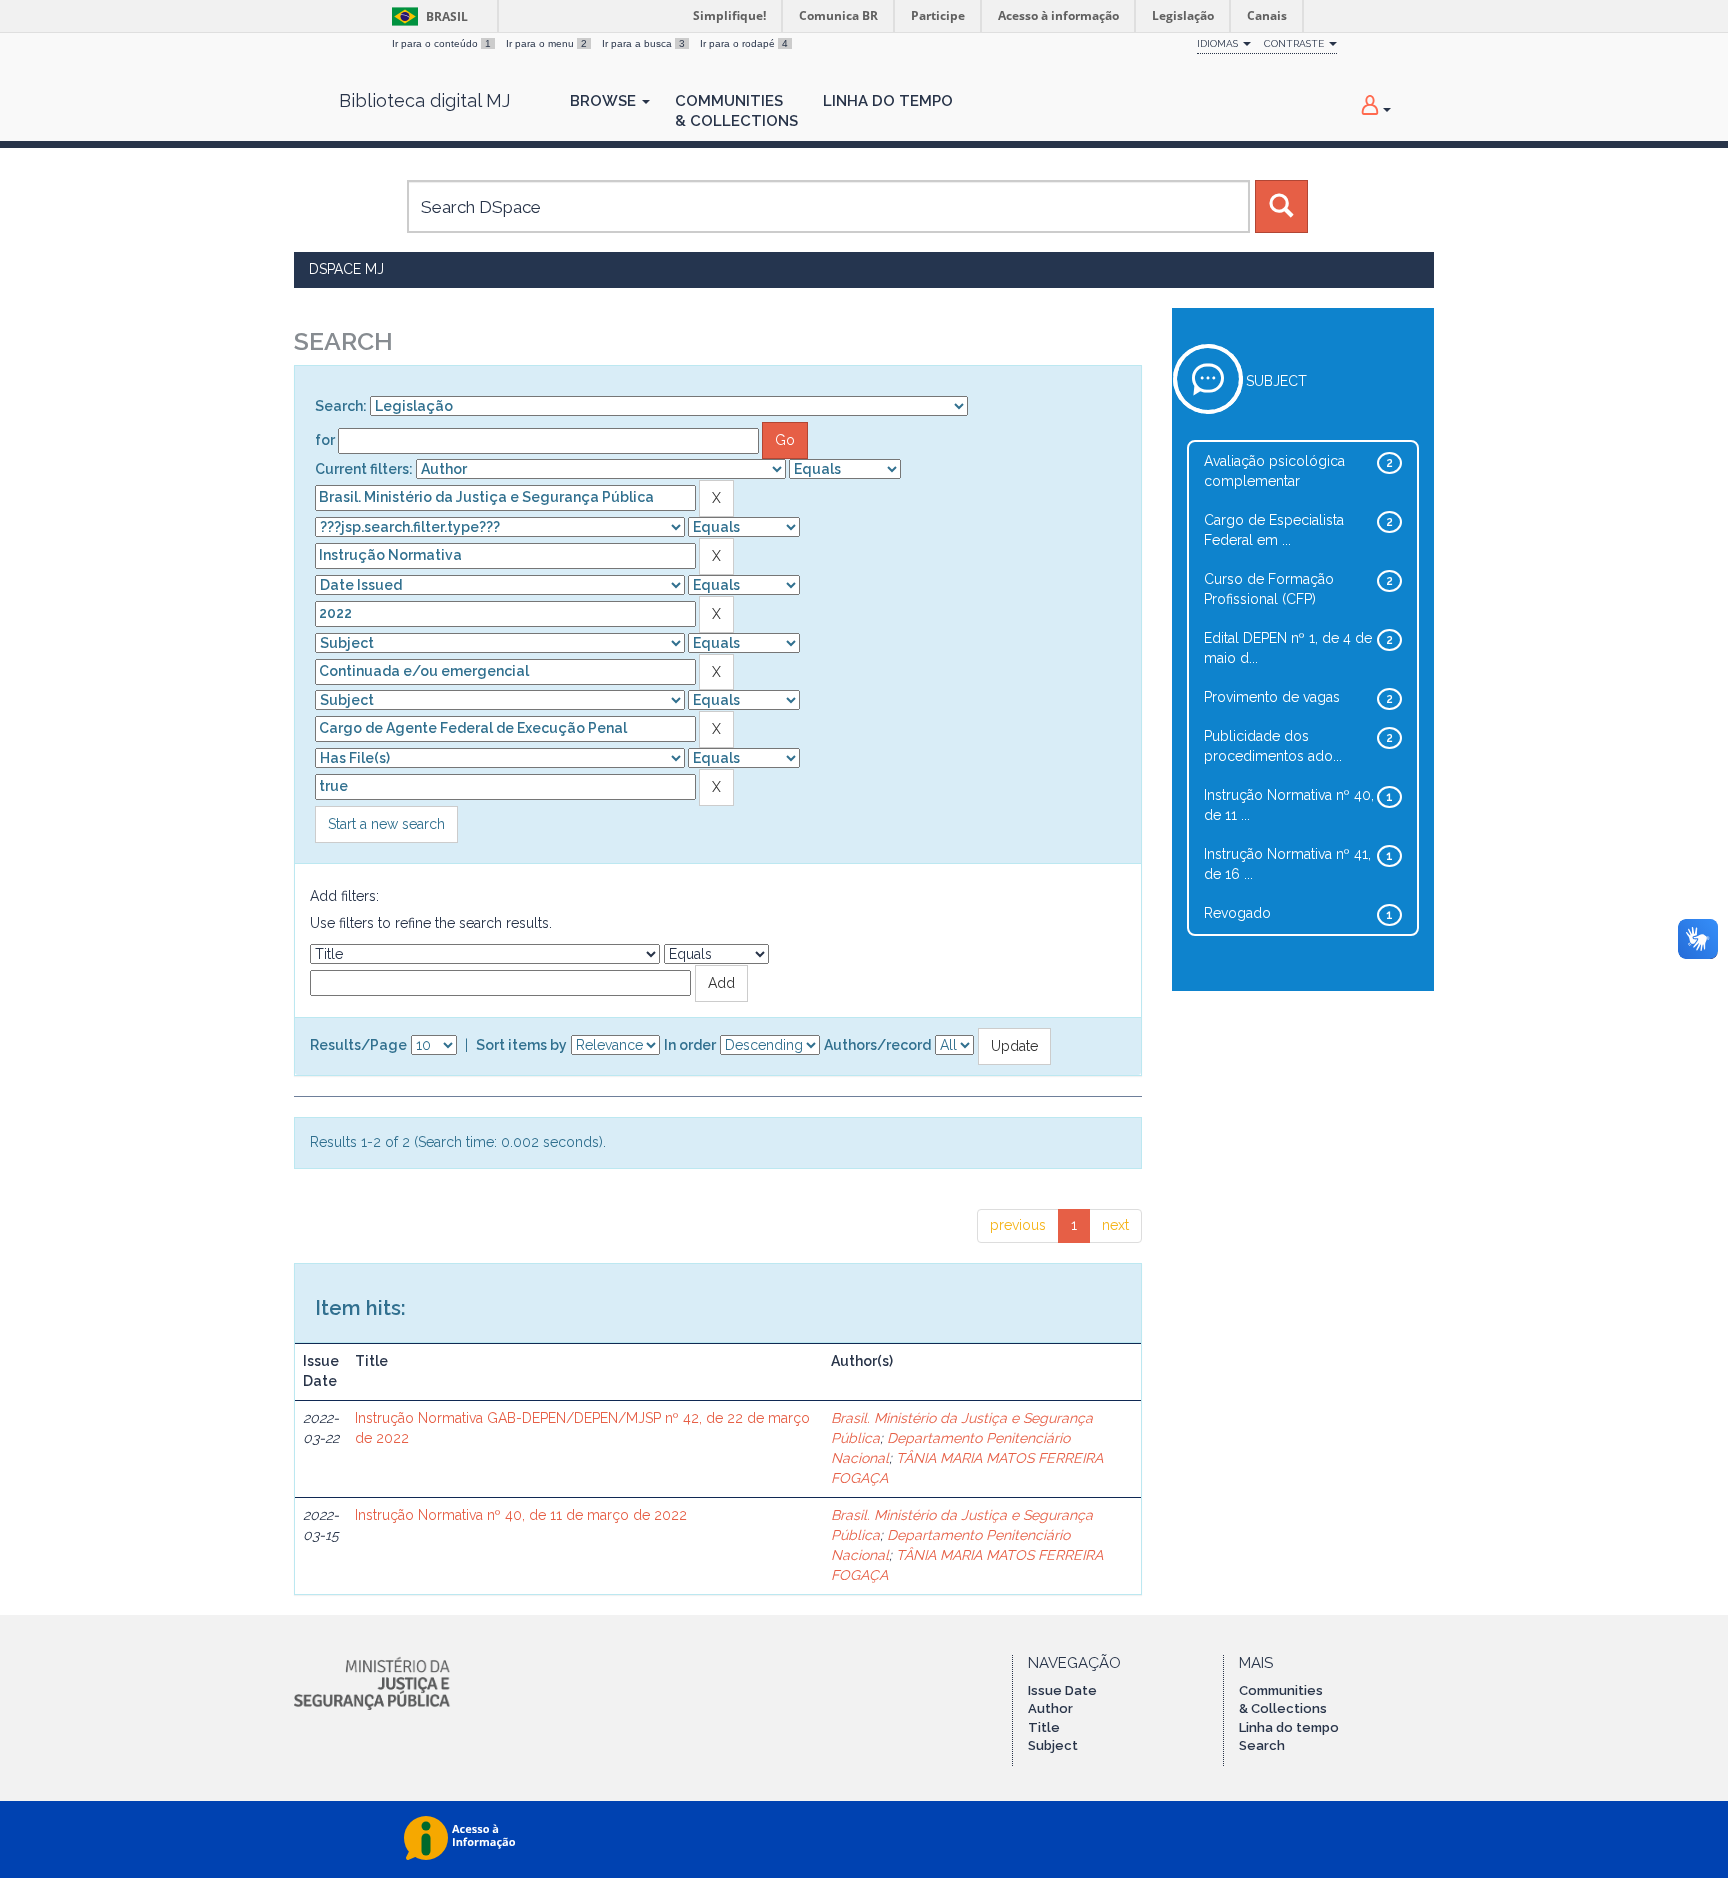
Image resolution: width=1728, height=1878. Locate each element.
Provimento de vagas (1272, 697)
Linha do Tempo (888, 101)
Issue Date (1062, 1690)
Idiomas (1219, 43)
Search (1262, 1745)
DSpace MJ (346, 269)
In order (690, 1045)
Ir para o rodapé (744, 43)
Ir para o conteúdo (441, 43)
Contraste (1295, 43)
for (325, 440)
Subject (1053, 1745)
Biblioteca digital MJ (424, 101)
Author (1050, 1708)
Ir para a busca (643, 43)
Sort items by (521, 1045)
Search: (341, 406)
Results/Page (358, 1045)
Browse (605, 101)
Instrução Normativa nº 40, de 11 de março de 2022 (521, 1515)
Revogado (1237, 913)
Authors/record (877, 1045)
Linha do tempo (1289, 1727)
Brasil (426, 16)
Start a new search (386, 824)
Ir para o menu (546, 43)
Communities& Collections (736, 111)
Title (1044, 1727)
